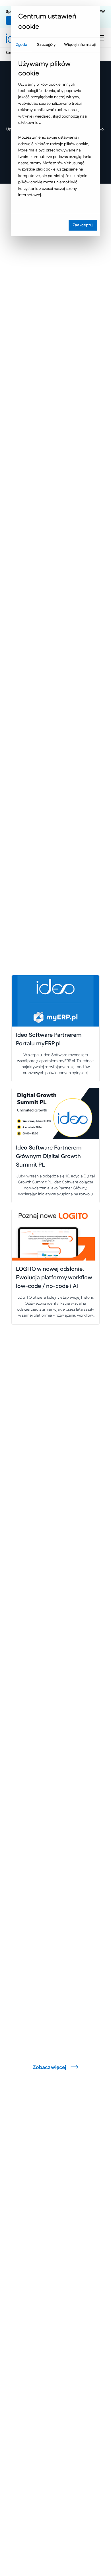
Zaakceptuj (83, 225)
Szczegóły (46, 45)
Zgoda (22, 45)
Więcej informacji (80, 45)
